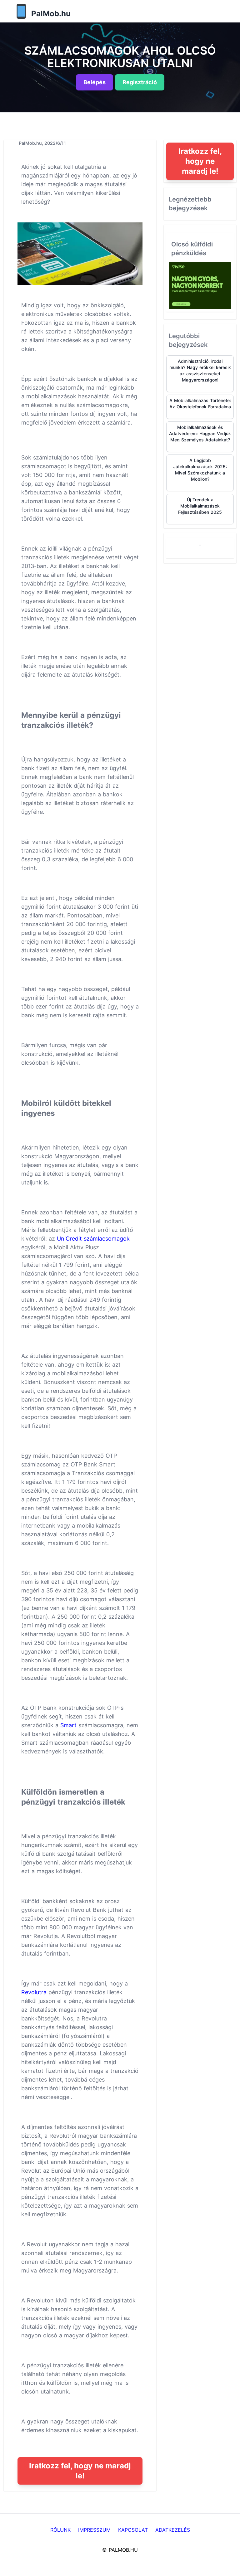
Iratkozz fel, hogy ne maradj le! (80, 2471)
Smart (68, 1725)
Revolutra (34, 1992)
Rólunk (60, 2530)
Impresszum (94, 2530)
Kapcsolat (133, 2530)
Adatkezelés (173, 2530)
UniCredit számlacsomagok (93, 1239)
